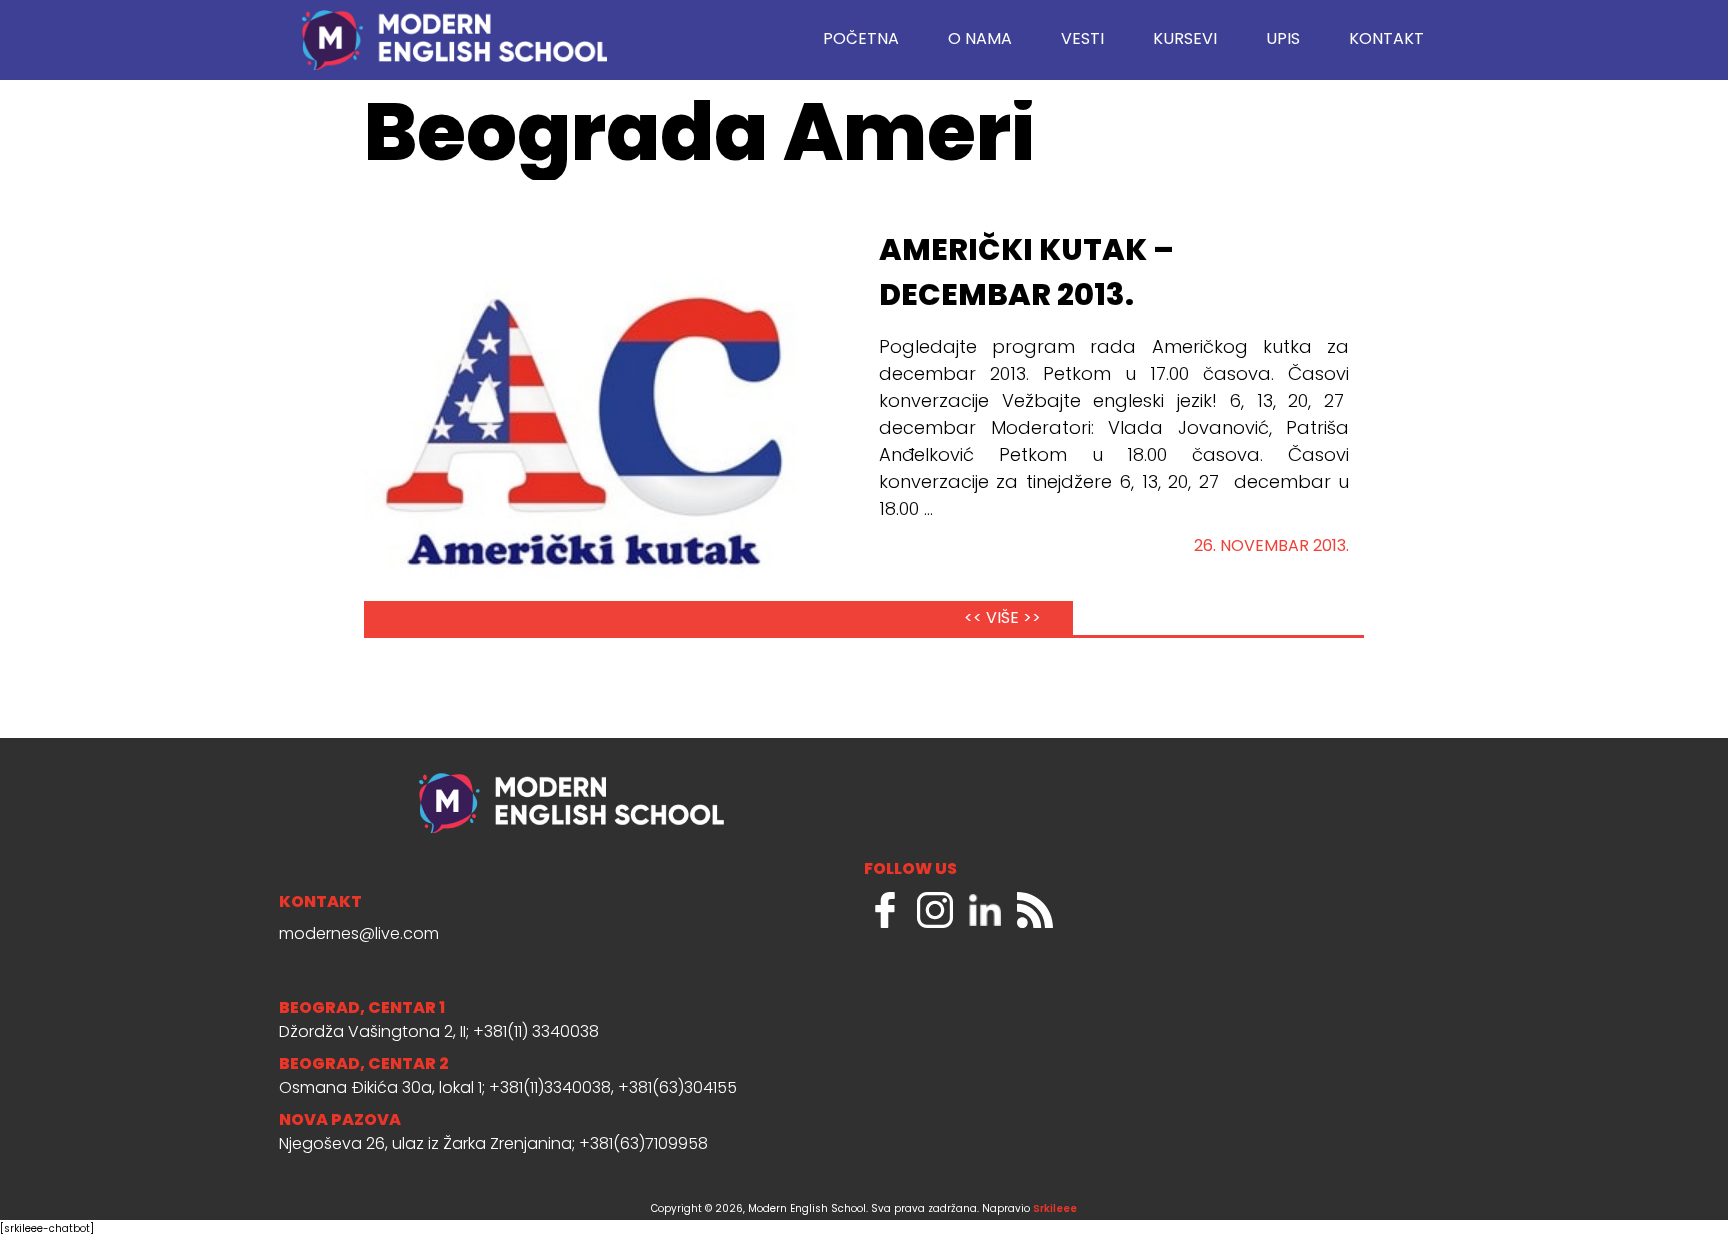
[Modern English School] (454, 30)
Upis (1283, 40)
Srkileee (1055, 1209)
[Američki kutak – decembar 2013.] (589, 432)
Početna (861, 40)
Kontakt (1386, 40)
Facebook (885, 910)
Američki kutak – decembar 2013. (1026, 274)
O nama (980, 40)
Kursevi (1185, 40)
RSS (1035, 910)
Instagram (935, 910)
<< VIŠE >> (1002, 619)
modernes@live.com (359, 935)
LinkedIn (985, 910)
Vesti (1082, 40)
